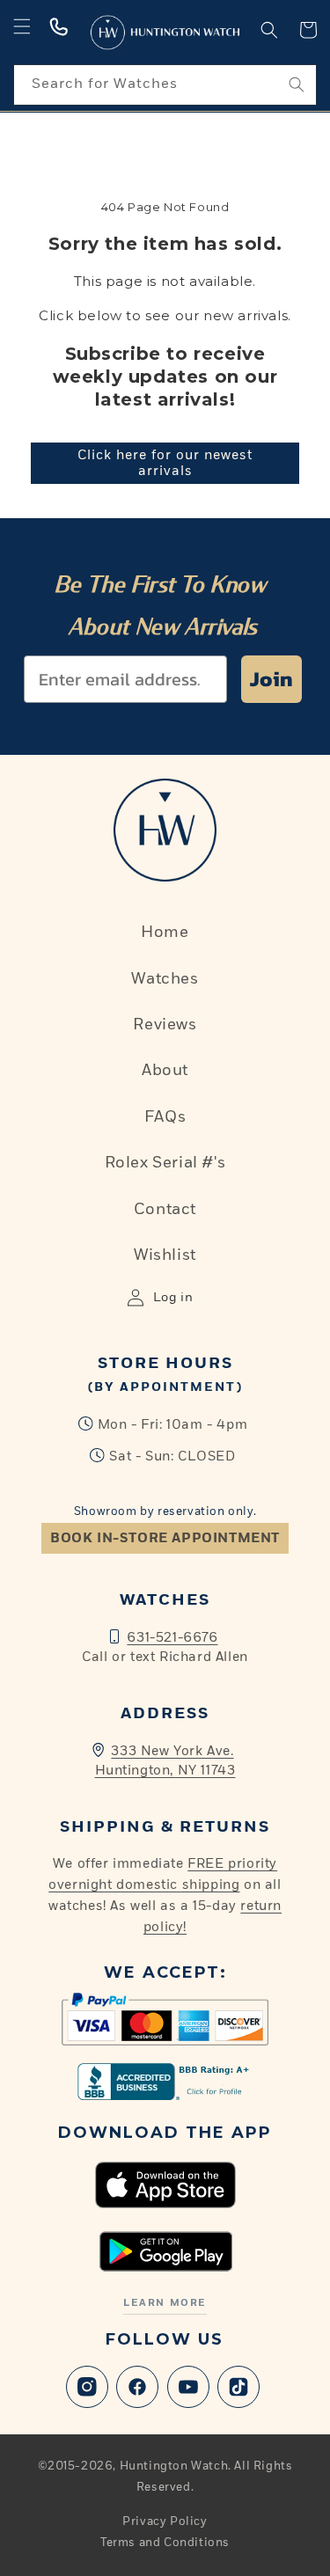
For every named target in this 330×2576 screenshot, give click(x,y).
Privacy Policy (165, 2522)
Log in (173, 1298)
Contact (165, 1210)
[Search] (297, 84)
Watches (165, 979)
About (165, 1071)
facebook (137, 2387)
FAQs (165, 1117)
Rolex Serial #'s (165, 1163)
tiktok (238, 2387)
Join (271, 679)
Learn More (165, 2303)
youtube (188, 2387)
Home (165, 933)
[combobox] (165, 85)
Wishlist (165, 1255)
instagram (87, 2387)
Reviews (165, 1025)
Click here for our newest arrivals (165, 463)
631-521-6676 (172, 1638)
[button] (22, 26)
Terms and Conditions (165, 2543)
